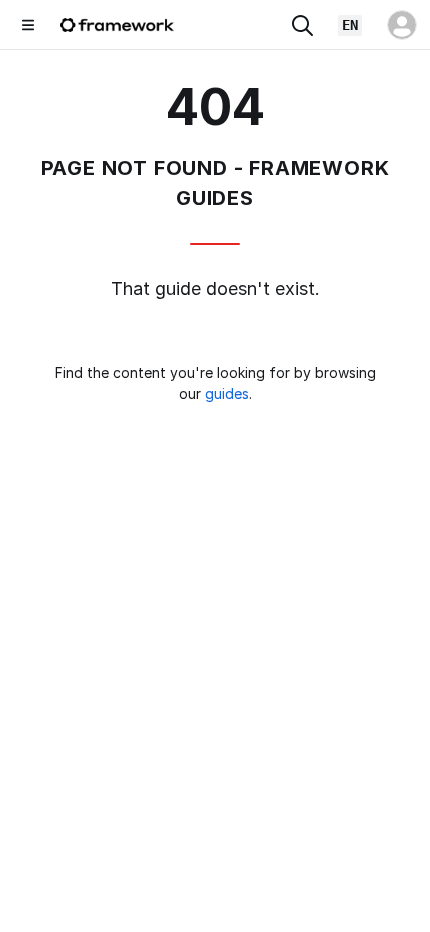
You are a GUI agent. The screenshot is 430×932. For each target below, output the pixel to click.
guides (227, 393)
